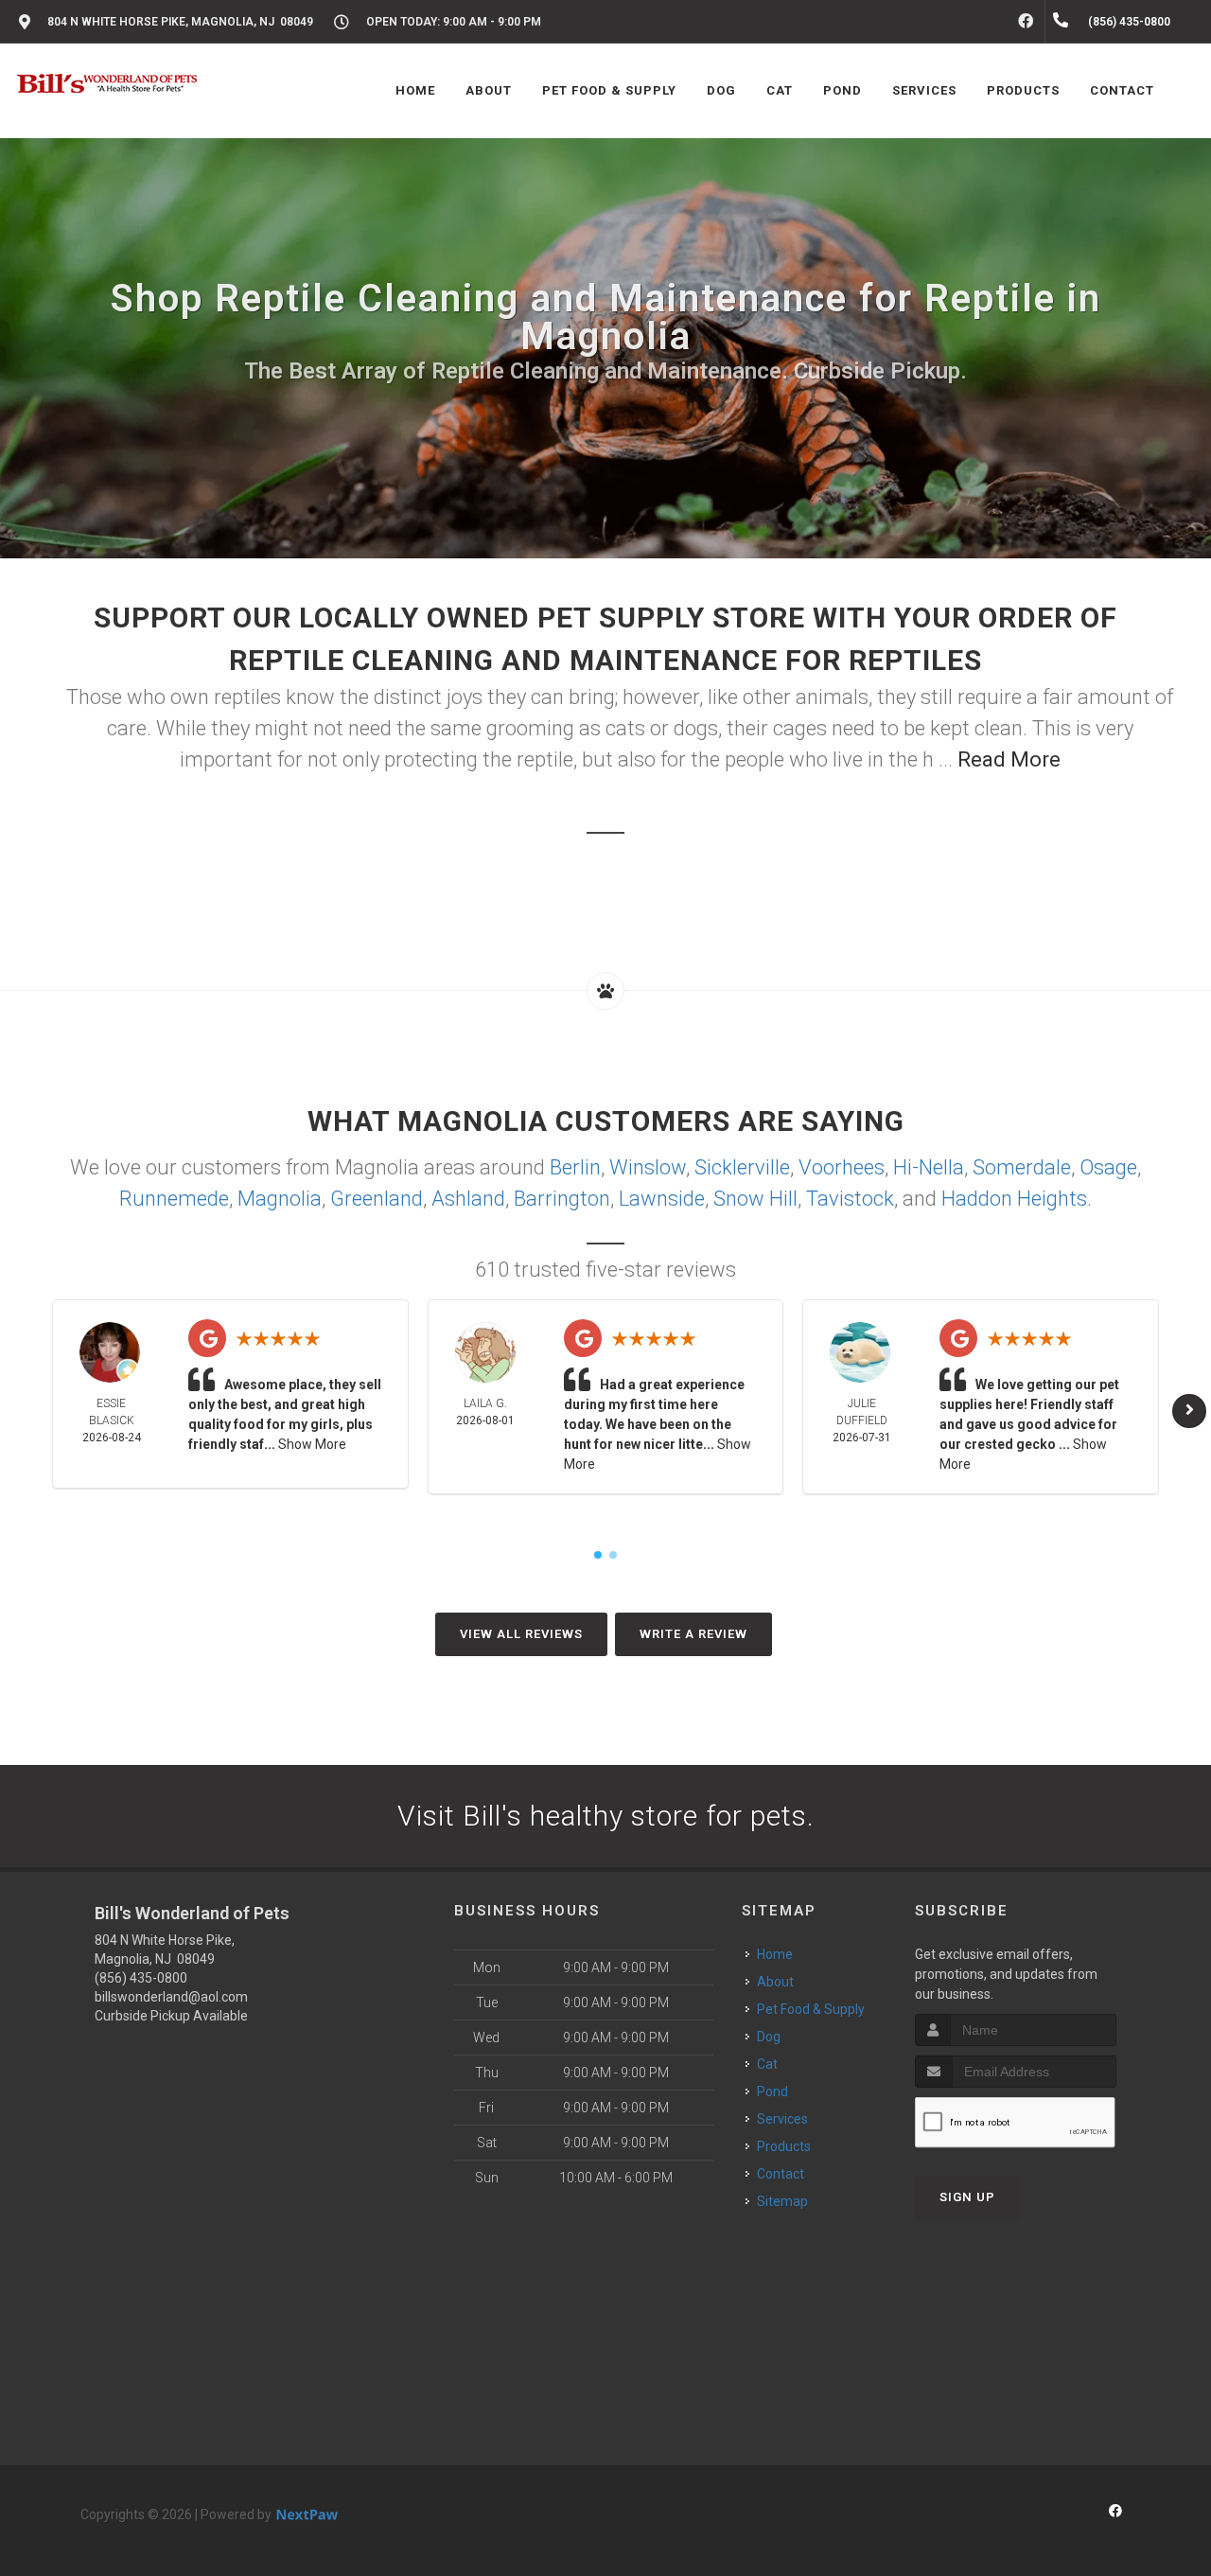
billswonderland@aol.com (171, 1997)
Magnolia (280, 1199)
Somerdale (1022, 1167)
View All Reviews (521, 1634)
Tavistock (850, 1199)
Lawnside (662, 1199)
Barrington (562, 1199)
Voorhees (842, 1167)
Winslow (648, 1167)
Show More (312, 1444)
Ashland (468, 1199)
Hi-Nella (929, 1167)
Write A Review (693, 1634)
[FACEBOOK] (1026, 22)
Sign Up (967, 2197)
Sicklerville (742, 1167)
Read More (1009, 759)
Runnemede (174, 1199)
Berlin (575, 1167)
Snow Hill (755, 1199)
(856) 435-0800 (141, 1978)
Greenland (377, 1199)
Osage (1108, 1167)
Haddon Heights (1014, 1199)
